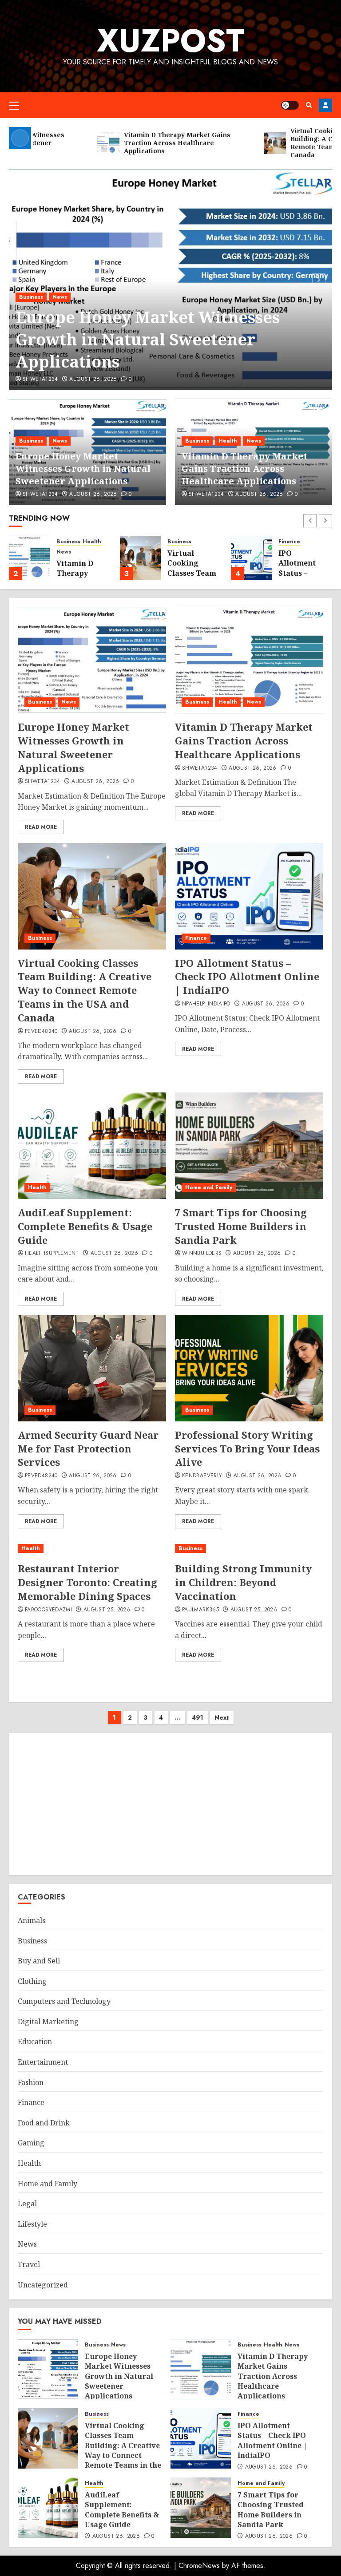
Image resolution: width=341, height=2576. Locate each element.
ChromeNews (199, 2566)
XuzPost (171, 40)
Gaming (31, 2143)
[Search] (309, 105)
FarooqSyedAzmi (48, 1610)
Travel (29, 2264)
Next (222, 1717)
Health (228, 441)
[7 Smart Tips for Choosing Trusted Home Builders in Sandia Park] (249, 1146)
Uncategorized (43, 2285)
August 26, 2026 (93, 380)
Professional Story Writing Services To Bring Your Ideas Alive (247, 1448)
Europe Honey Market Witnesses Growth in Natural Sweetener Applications (148, 340)
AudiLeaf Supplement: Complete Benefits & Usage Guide (85, 1226)
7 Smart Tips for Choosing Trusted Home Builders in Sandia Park (241, 1226)
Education (35, 2042)
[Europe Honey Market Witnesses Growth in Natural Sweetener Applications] (92, 660)
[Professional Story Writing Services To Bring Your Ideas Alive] (249, 1368)
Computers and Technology (64, 2001)
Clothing (32, 1981)
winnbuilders (202, 1254)
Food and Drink (44, 2123)
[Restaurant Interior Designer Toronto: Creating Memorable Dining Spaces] (92, 1549)
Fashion (31, 2082)
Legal (27, 2204)
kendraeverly (202, 1476)
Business (31, 297)
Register (325, 105)
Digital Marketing (48, 2022)
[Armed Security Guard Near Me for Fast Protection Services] (92, 1368)
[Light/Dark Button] (290, 105)
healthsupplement (52, 1254)
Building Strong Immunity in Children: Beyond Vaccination (243, 1582)
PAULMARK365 (200, 1610)
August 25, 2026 (107, 1610)
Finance (289, 542)
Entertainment (43, 2062)
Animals (32, 1920)
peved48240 (41, 1032)
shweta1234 (40, 380)
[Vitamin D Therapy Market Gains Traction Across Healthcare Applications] (29, 558)
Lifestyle (32, 2224)
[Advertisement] (170, 1804)
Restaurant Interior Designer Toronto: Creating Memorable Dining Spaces (87, 1582)
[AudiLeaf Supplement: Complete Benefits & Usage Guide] (92, 1146)
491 (198, 1717)
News (60, 297)
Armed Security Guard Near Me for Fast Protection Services (88, 1448)
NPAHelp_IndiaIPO (206, 1004)
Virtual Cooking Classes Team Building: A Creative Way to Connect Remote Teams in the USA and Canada (85, 990)
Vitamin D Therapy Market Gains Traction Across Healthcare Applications (244, 469)
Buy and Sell (39, 1961)
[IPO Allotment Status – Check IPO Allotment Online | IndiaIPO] (251, 558)
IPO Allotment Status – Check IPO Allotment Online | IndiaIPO (247, 977)
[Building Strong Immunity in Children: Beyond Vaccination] (249, 1549)
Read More (41, 827)
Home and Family (209, 1187)
